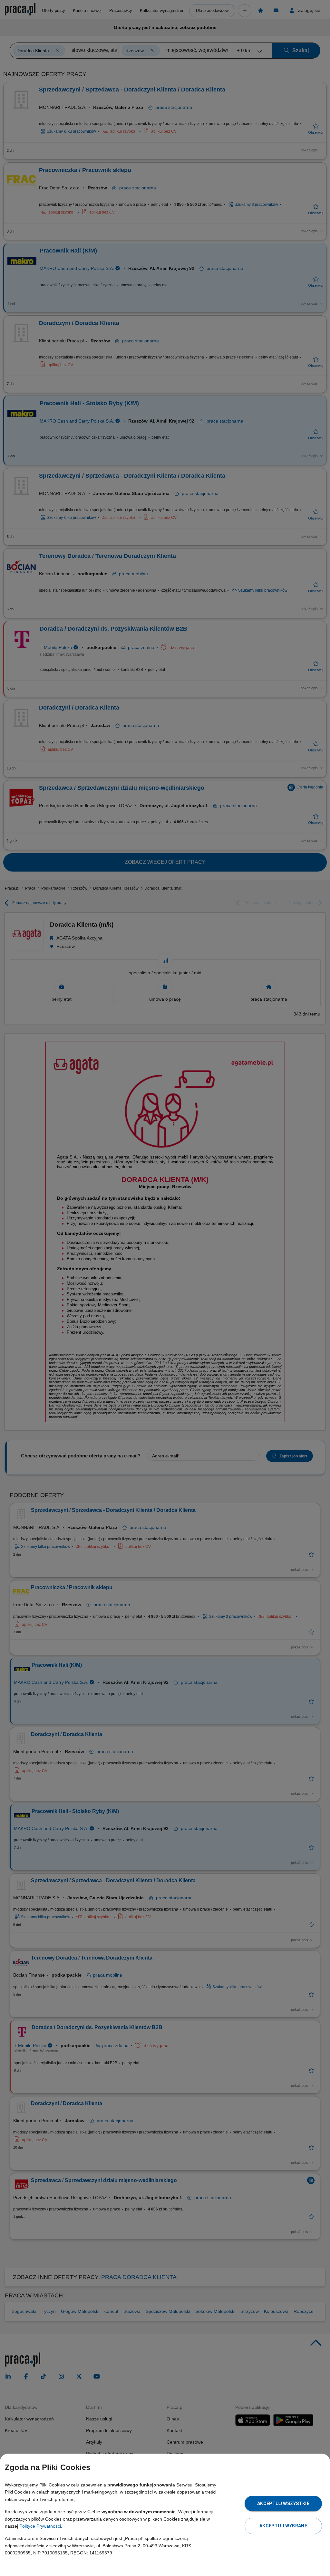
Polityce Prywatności (40, 2526)
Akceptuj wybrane (283, 2526)
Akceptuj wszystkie (283, 2504)
